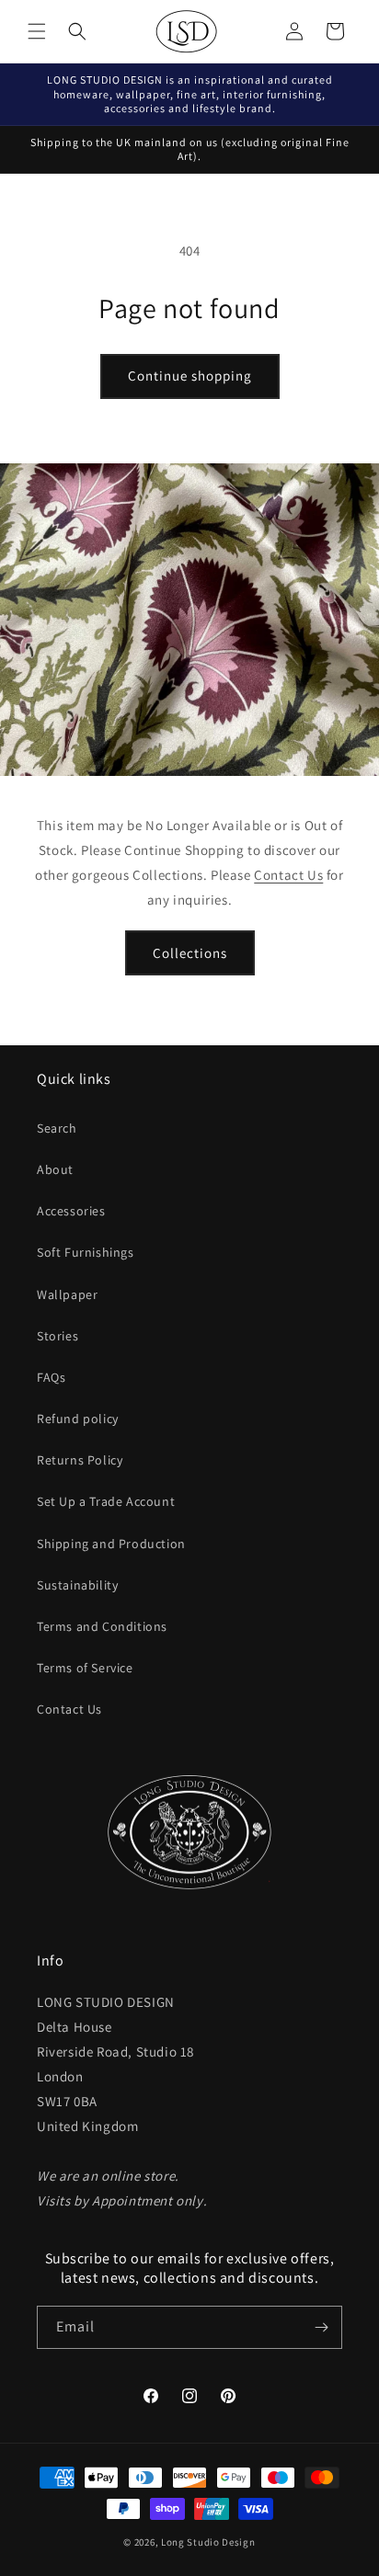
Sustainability (77, 1585)
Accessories (71, 1211)
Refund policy (78, 1419)
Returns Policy (80, 1460)
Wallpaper (67, 1294)
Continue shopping (190, 376)
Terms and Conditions (102, 1626)
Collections (190, 952)
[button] (37, 31)
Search (57, 1128)
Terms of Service (85, 1668)
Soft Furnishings (86, 1252)
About (55, 1169)
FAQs (51, 1377)
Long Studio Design (208, 2542)
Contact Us (288, 875)
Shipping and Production (111, 1544)
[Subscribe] (321, 2327)
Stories (57, 1336)
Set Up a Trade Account (106, 1501)
